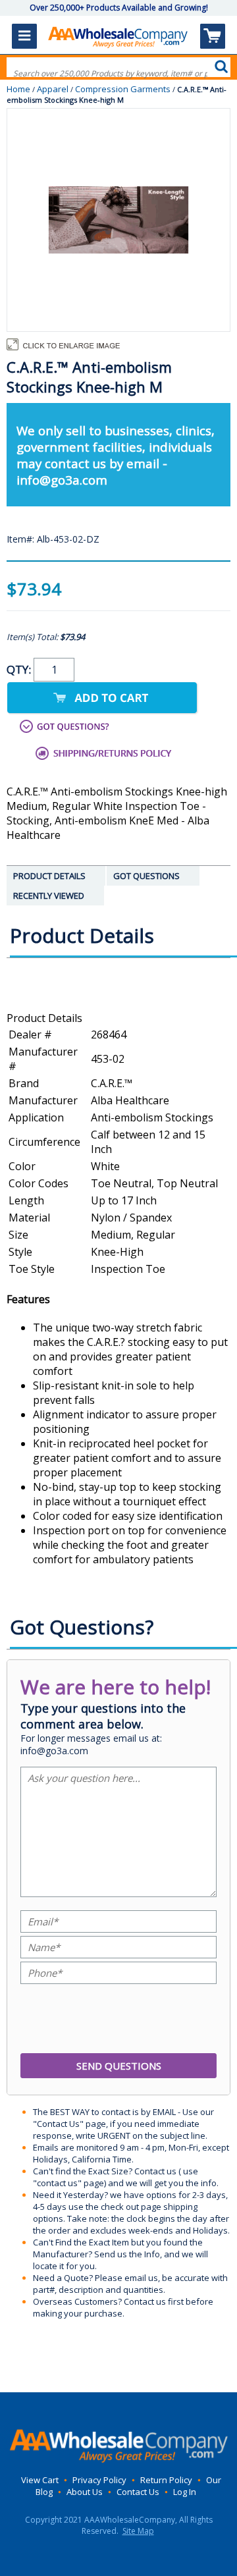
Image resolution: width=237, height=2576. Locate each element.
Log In (185, 2492)
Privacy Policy (99, 2480)
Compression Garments (123, 89)
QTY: (20, 669)
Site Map (138, 2531)
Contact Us (138, 2492)
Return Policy (166, 2480)
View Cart (40, 2480)
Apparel (53, 89)
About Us (85, 2492)
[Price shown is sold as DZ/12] (118, 1004)
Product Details (44, 1018)
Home (18, 89)
